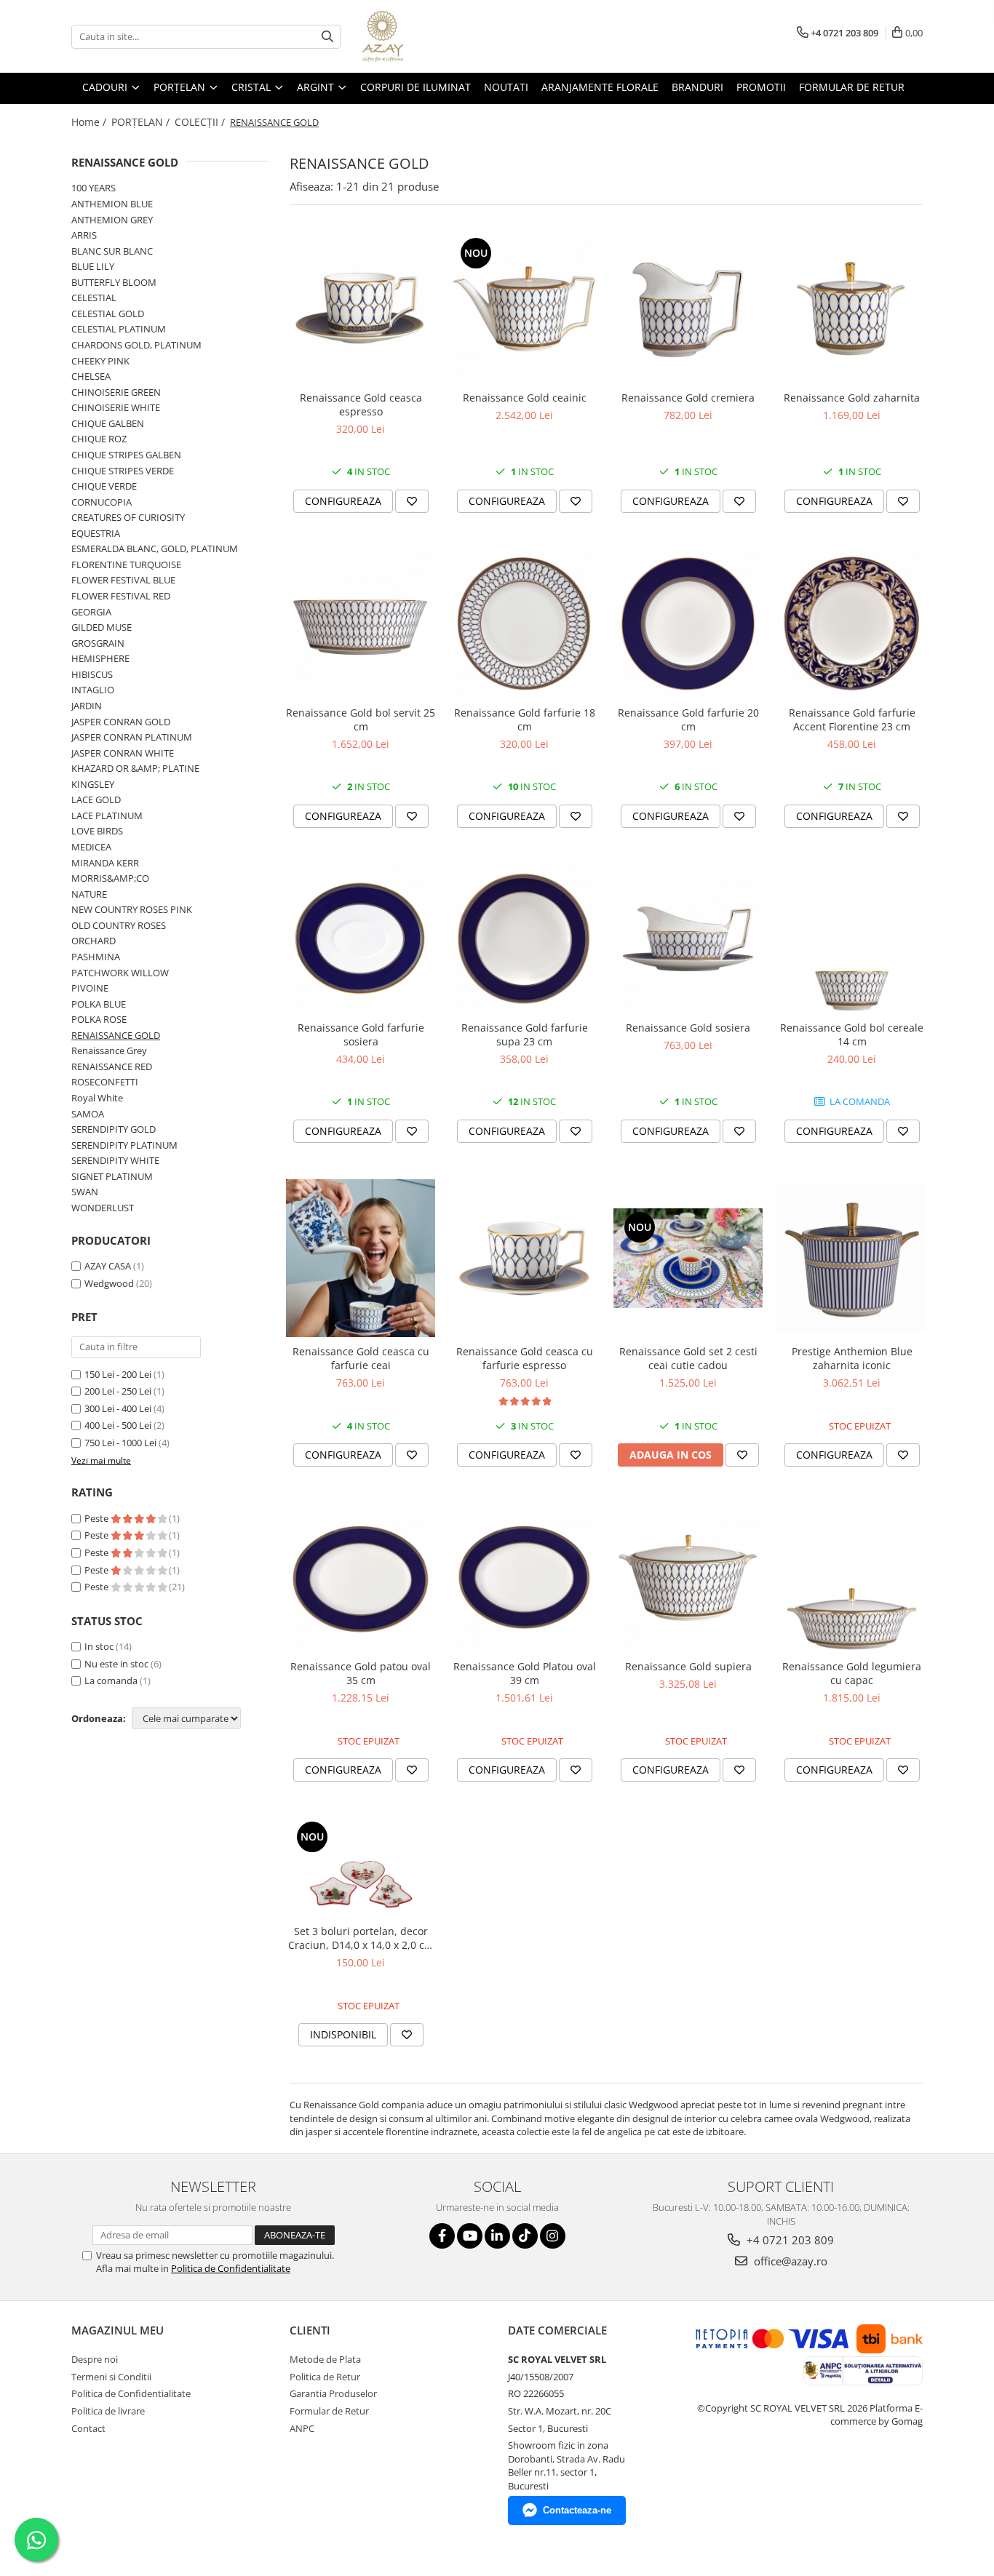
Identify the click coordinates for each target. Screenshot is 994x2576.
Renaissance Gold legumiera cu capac (852, 1673)
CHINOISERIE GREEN (116, 392)
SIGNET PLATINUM (112, 1176)
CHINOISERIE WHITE (116, 407)
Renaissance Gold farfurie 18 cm (525, 719)
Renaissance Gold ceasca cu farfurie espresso (525, 1358)
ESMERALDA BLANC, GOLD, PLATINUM (155, 549)
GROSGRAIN (98, 643)
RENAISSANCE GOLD (116, 1035)
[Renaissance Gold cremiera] (688, 309)
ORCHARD (94, 941)
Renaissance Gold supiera (688, 1666)
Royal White (97, 1098)
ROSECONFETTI (105, 1082)
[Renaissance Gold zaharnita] (852, 309)
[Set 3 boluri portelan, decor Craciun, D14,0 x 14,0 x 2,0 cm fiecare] (361, 1867)
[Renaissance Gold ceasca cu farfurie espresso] (524, 1258)
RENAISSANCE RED (112, 1066)
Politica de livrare (108, 2411)
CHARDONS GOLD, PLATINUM (136, 345)
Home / (90, 122)
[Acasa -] (435, 36)
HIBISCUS (92, 674)
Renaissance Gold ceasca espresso (361, 404)
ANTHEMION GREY (112, 220)
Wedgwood (109, 1283)
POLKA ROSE (99, 1019)
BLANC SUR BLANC (112, 251)
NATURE (89, 894)
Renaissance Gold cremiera (688, 398)
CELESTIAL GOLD (108, 314)
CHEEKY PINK (100, 361)
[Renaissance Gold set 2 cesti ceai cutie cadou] (688, 1258)
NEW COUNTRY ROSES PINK (132, 909)
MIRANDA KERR (105, 863)
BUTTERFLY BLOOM (114, 282)
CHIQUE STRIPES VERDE (123, 471)
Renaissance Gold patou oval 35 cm (361, 1673)
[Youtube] (470, 2236)
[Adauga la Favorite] (412, 501)
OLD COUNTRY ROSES (119, 925)
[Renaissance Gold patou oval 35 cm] (361, 1578)
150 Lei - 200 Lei (118, 1374)
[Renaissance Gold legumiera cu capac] (852, 1578)
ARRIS (84, 235)
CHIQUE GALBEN (108, 423)
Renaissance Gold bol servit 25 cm (361, 719)
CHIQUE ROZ (99, 439)
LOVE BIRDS (97, 831)
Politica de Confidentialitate (231, 2268)
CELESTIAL (94, 298)
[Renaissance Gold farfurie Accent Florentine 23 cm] (852, 624)
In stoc (99, 1646)
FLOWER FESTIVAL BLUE (123, 580)
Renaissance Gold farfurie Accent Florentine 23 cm (852, 719)
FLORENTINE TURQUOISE (126, 565)
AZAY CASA (108, 1266)
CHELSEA (91, 376)
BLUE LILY (93, 266)
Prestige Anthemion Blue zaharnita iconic (852, 1358)
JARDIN (87, 706)
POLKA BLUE (99, 1004)
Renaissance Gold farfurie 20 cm (688, 719)
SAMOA (88, 1114)
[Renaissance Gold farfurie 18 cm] (524, 624)
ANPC (302, 2428)
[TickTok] (525, 2236)
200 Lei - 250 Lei (118, 1391)
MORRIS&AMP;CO (110, 878)
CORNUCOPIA (102, 502)
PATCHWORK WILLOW (120, 973)
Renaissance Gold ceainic (525, 398)
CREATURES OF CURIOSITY (128, 517)
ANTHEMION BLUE (112, 204)
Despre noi (95, 2359)
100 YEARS (94, 188)
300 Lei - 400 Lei (118, 1408)
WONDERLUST (103, 1208)
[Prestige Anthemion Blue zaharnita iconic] (852, 1258)
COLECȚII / (201, 122)
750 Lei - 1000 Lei (120, 1443)
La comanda (111, 1680)
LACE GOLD (96, 799)
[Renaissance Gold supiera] (688, 1578)
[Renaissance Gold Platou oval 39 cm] (524, 1578)
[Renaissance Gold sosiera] (688, 939)
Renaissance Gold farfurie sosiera (361, 1034)
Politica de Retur (325, 2377)
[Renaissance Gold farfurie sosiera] (361, 939)
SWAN (85, 1192)
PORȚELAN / (142, 122)
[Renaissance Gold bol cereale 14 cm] (852, 939)
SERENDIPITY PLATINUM (124, 1145)
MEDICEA (91, 847)
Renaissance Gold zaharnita (852, 398)
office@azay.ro (789, 2261)
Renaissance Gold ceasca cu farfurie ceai (361, 1358)
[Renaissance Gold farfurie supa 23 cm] (524, 939)
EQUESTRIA (96, 533)
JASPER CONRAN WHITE (123, 753)
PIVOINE (90, 988)
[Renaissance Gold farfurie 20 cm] (688, 624)
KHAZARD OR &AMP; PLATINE (135, 768)
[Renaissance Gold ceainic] (524, 309)
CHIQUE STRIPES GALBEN (126, 455)
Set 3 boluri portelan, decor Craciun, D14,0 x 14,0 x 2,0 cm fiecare (361, 1938)
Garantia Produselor (333, 2393)
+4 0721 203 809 (789, 2240)
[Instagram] (553, 2236)
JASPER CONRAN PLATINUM (132, 737)
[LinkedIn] (497, 2236)
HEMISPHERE (100, 658)
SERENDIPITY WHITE (115, 1160)
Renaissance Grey (109, 1050)
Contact (88, 2428)
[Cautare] (327, 37)
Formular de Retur (852, 87)
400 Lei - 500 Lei (118, 1425)
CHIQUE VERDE (104, 486)
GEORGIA (91, 612)
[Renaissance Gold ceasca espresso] (361, 309)
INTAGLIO (93, 690)
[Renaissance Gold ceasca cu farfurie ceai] (361, 1259)
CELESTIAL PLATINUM (119, 329)
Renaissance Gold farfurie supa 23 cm (525, 1034)
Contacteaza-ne (577, 2510)
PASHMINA (96, 957)
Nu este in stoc (116, 1664)
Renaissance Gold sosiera (688, 1028)
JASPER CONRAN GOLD (121, 722)
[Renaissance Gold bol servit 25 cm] (361, 624)
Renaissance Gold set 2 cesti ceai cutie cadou (688, 1358)
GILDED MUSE (102, 627)
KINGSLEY (93, 784)
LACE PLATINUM (107, 816)
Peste (98, 1518)
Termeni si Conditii (111, 2377)
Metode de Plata (325, 2359)
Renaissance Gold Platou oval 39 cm (525, 1673)
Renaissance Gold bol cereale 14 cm (852, 1034)
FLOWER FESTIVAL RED (121, 596)
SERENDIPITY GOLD (114, 1129)
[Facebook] (442, 2236)
